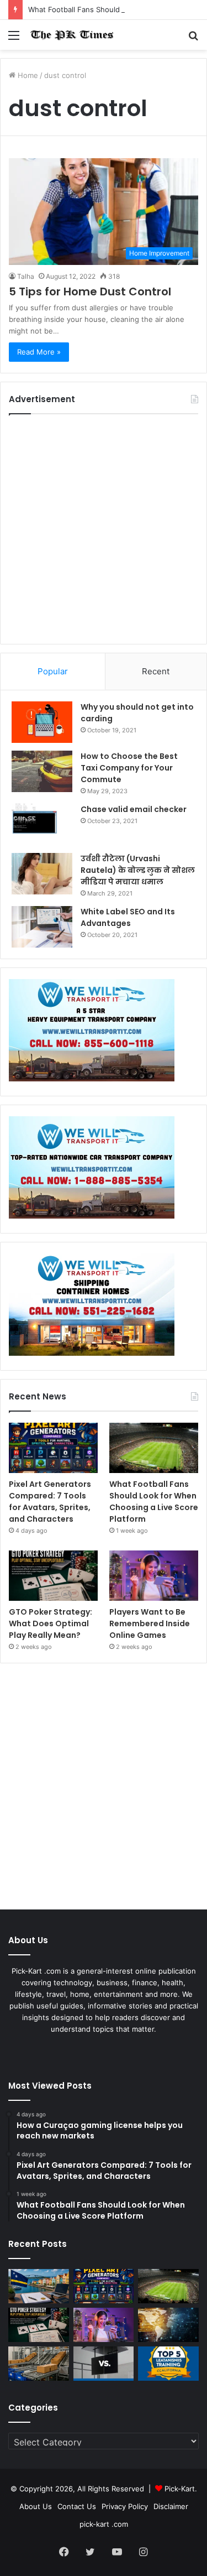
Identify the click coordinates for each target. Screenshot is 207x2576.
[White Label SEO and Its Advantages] (42, 927)
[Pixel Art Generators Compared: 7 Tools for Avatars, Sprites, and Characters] (53, 1448)
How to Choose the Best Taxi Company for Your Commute (129, 768)
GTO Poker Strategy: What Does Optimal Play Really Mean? (51, 1623)
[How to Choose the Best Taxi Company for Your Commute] (42, 771)
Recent (156, 671)
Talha (26, 276)
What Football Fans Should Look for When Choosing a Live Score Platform (154, 1502)
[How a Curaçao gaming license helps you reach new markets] (39, 2286)
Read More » (39, 352)
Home (27, 75)
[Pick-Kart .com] (72, 35)
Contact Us (77, 2506)
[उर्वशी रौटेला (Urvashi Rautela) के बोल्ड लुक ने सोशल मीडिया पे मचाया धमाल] (42, 874)
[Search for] (193, 39)
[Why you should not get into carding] (42, 722)
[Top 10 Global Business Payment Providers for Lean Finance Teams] (168, 2325)
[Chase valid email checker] (42, 824)
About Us (36, 2506)
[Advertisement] (104, 529)
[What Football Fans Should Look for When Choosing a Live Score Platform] (154, 1448)
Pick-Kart (180, 2489)
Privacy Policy (125, 2506)
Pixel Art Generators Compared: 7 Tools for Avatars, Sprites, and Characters (50, 1502)
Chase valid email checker (134, 809)
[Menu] (14, 39)
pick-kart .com (104, 2524)
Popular (53, 671)
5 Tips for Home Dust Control (90, 292)
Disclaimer (171, 2506)
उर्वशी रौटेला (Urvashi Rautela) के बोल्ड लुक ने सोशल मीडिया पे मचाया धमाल (138, 870)
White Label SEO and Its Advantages (128, 917)
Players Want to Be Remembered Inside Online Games (150, 1623)
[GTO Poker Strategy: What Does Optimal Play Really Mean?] (53, 1576)
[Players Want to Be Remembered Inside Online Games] (154, 1576)
